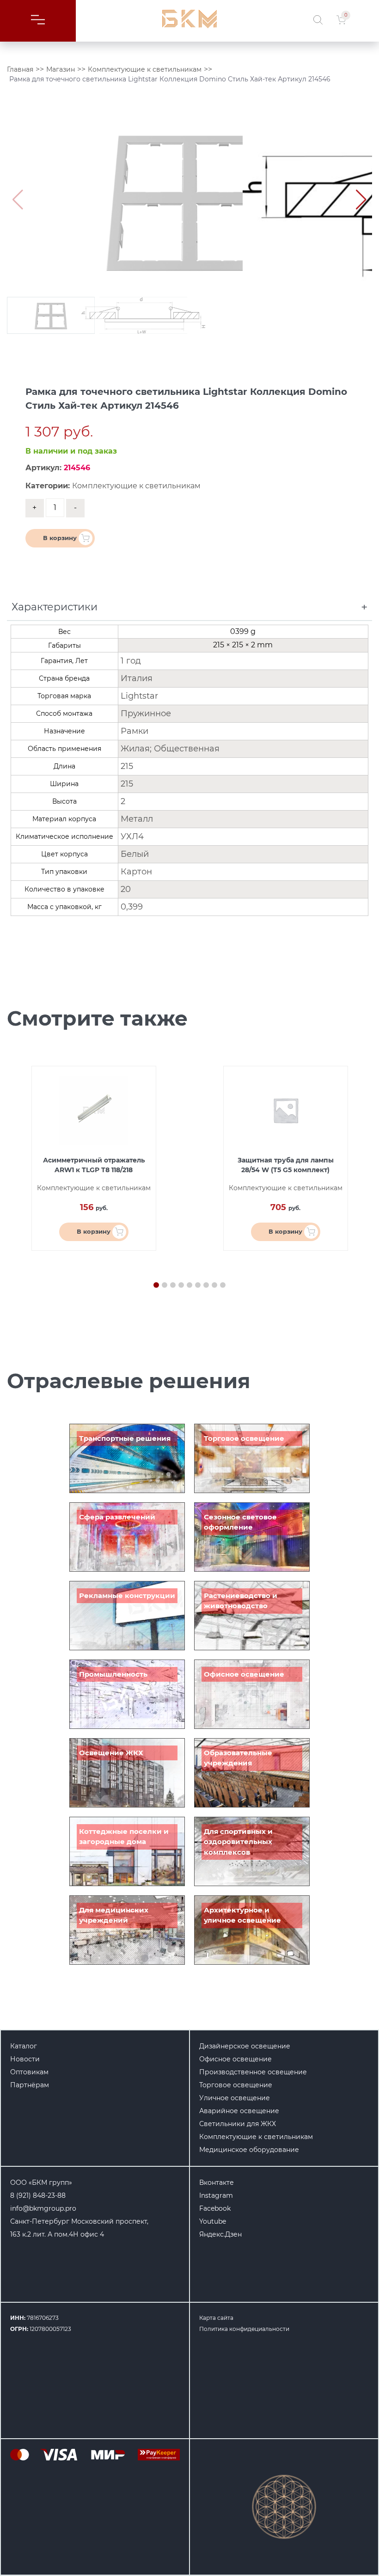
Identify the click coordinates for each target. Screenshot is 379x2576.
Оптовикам (29, 2072)
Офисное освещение (244, 1674)
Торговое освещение (244, 1438)
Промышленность (113, 1674)
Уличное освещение (235, 2098)
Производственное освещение (253, 2072)
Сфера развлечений (117, 1517)
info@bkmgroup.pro (43, 2208)
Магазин (61, 69)
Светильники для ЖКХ (238, 2124)
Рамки (134, 731)
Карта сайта (216, 2318)
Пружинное (146, 713)
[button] (361, 200)
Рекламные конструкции (127, 1595)
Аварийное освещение (239, 2111)
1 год (131, 661)
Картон (136, 872)
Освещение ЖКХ (111, 1753)
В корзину (60, 538)
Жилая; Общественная (170, 749)
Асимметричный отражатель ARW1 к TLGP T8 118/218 (94, 1165)
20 (126, 889)
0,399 (132, 907)
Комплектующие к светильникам (145, 69)
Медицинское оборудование (249, 2150)
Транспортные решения (125, 1438)
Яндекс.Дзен (220, 2234)
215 (127, 766)
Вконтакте (217, 2183)
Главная (20, 69)
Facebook (215, 2208)
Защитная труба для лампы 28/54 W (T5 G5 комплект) (286, 1165)
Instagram (216, 2195)
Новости (25, 2059)
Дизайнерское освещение (245, 2046)
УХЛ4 (132, 836)
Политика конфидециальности (244, 2329)
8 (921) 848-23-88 (38, 2195)
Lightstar (139, 696)
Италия (137, 678)
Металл (137, 819)
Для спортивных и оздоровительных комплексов (238, 1842)
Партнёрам (30, 2085)
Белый (135, 854)
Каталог (24, 2046)
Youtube (213, 2221)
